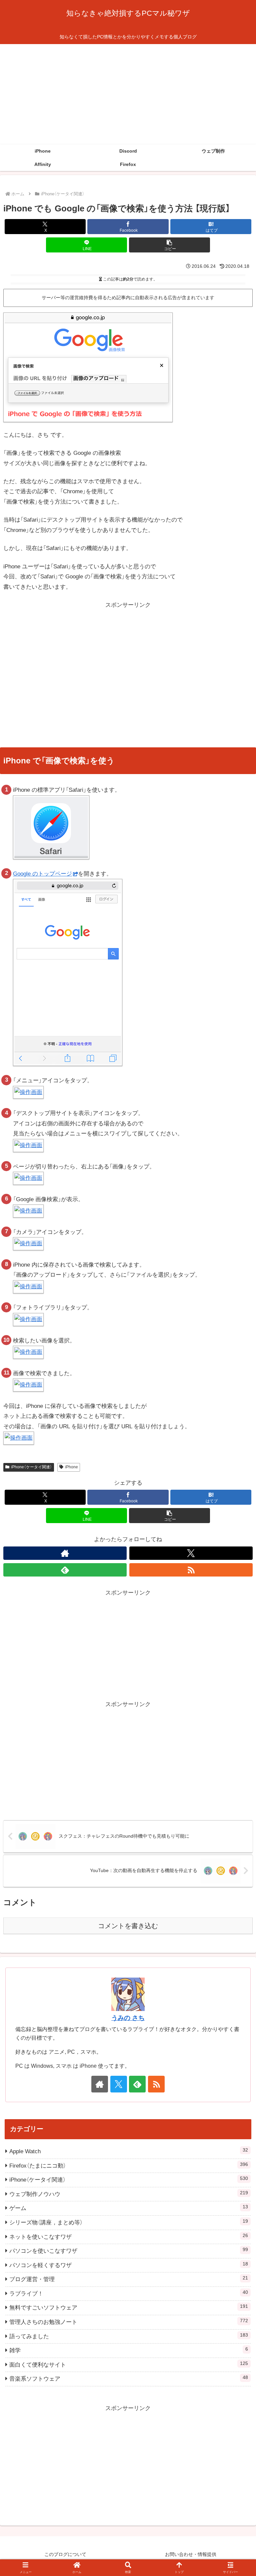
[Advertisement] (128, 94)
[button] (169, 245)
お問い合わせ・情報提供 (191, 2554)
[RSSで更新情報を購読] (191, 1570)
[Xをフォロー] (191, 1553)
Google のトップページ (42, 874)
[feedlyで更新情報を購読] (65, 1570)
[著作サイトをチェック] (65, 1553)
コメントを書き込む (128, 1926)
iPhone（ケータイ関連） (31, 1467)
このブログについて (65, 2554)
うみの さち (128, 2018)
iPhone (71, 1467)
